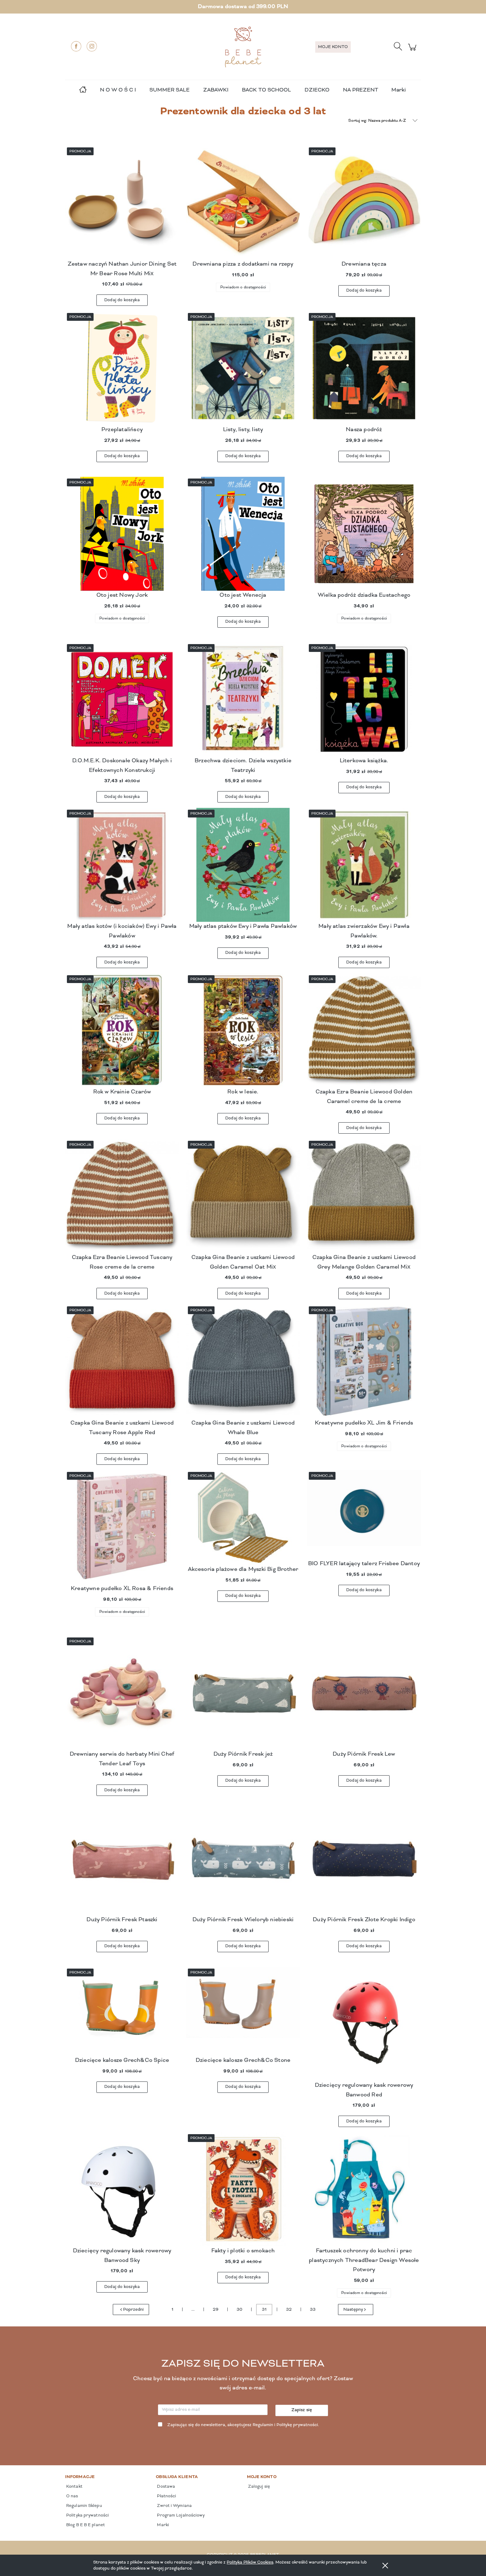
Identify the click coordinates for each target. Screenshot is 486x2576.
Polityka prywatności (87, 2515)
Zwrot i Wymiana (174, 2506)
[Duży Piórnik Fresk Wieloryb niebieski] (243, 1858)
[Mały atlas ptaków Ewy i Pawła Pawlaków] (243, 865)
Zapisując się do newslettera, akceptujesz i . (243, 2425)
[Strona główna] (243, 47)
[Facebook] (76, 46)
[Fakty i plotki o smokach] (243, 2189)
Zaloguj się (258, 2487)
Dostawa (165, 2487)
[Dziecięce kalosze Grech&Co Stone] (243, 2011)
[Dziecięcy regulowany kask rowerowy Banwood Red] (364, 2024)
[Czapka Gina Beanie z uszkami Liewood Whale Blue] (243, 1362)
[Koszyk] (413, 51)
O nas (72, 2496)
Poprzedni (133, 2310)
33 (313, 2310)
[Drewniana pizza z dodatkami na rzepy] (243, 203)
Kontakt (74, 2487)
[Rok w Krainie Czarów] (122, 1030)
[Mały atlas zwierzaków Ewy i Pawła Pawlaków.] (364, 865)
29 (216, 2310)
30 (239, 2310)
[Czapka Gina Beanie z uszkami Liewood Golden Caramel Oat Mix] (243, 1196)
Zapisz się (302, 2410)
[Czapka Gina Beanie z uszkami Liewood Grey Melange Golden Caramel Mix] (364, 1196)
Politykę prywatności (297, 2425)
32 (289, 2310)
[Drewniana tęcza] (364, 203)
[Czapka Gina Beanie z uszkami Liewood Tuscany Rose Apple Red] (122, 1362)
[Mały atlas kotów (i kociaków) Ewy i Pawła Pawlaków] (122, 865)
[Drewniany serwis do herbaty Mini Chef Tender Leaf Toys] (122, 1693)
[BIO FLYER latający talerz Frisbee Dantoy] (364, 1515)
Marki (398, 90)
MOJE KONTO (333, 47)
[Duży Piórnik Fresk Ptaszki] (122, 1858)
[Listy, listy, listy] (243, 368)
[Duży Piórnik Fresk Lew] (364, 1693)
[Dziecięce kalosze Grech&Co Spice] (122, 2011)
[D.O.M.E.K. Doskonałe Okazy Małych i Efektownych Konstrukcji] (122, 699)
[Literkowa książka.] (364, 699)
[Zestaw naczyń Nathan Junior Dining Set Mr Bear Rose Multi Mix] (122, 203)
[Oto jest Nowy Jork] (122, 534)
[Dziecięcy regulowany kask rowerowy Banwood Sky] (122, 2189)
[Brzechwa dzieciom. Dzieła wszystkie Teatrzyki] (243, 699)
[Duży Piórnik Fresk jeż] (243, 1693)
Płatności (166, 2496)
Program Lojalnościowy (180, 2515)
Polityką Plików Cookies (250, 2562)
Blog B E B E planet (85, 2525)
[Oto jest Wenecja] (243, 534)
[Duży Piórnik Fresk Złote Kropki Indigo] (364, 1858)
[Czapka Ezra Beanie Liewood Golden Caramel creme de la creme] (364, 1030)
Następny (353, 2310)
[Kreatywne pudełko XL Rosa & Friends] (122, 1527)
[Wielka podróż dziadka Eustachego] (364, 534)
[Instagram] (92, 46)
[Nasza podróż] (364, 368)
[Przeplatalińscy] (122, 368)
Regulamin (263, 2425)
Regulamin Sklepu (84, 2506)
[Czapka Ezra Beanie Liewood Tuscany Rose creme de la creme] (122, 1196)
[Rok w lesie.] (243, 1030)
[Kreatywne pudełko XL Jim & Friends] (364, 1362)
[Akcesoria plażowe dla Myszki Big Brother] (243, 1517)
